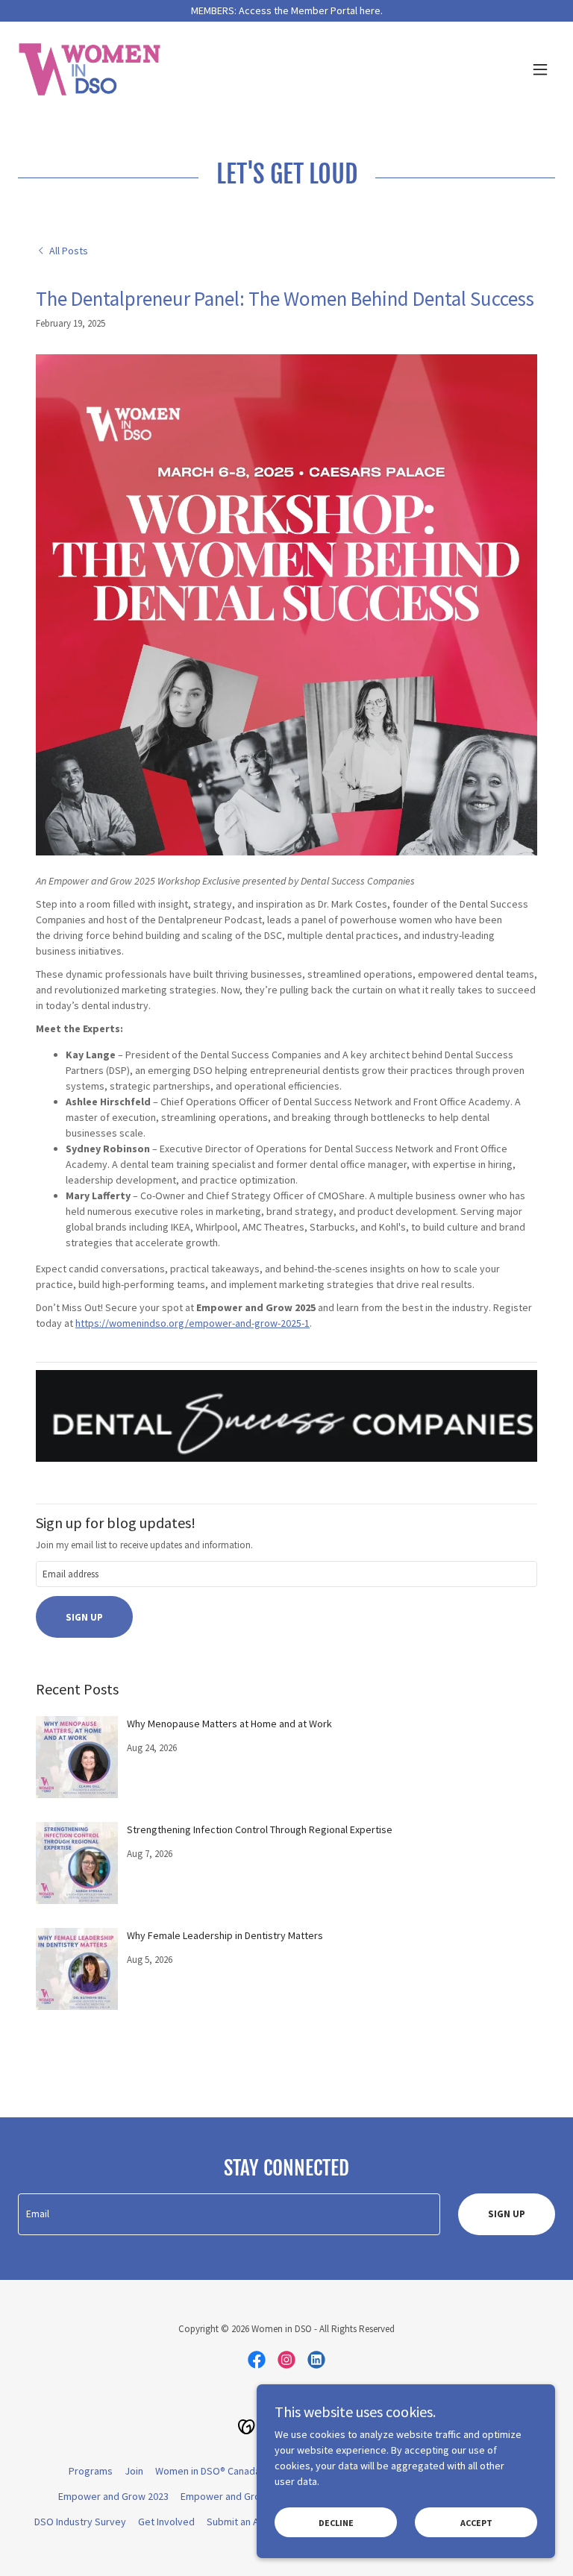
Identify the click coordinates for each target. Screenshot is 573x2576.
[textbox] (286, 1574)
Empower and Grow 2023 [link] (113, 2496)
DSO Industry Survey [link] (80, 2522)
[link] (90, 69)
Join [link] (134, 2471)
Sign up (84, 1617)
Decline (336, 2523)
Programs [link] (91, 2471)
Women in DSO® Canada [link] (208, 2471)
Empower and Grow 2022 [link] (236, 2496)
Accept (476, 2523)
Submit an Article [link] (244, 2522)
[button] (540, 69)
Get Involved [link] (166, 2522)
